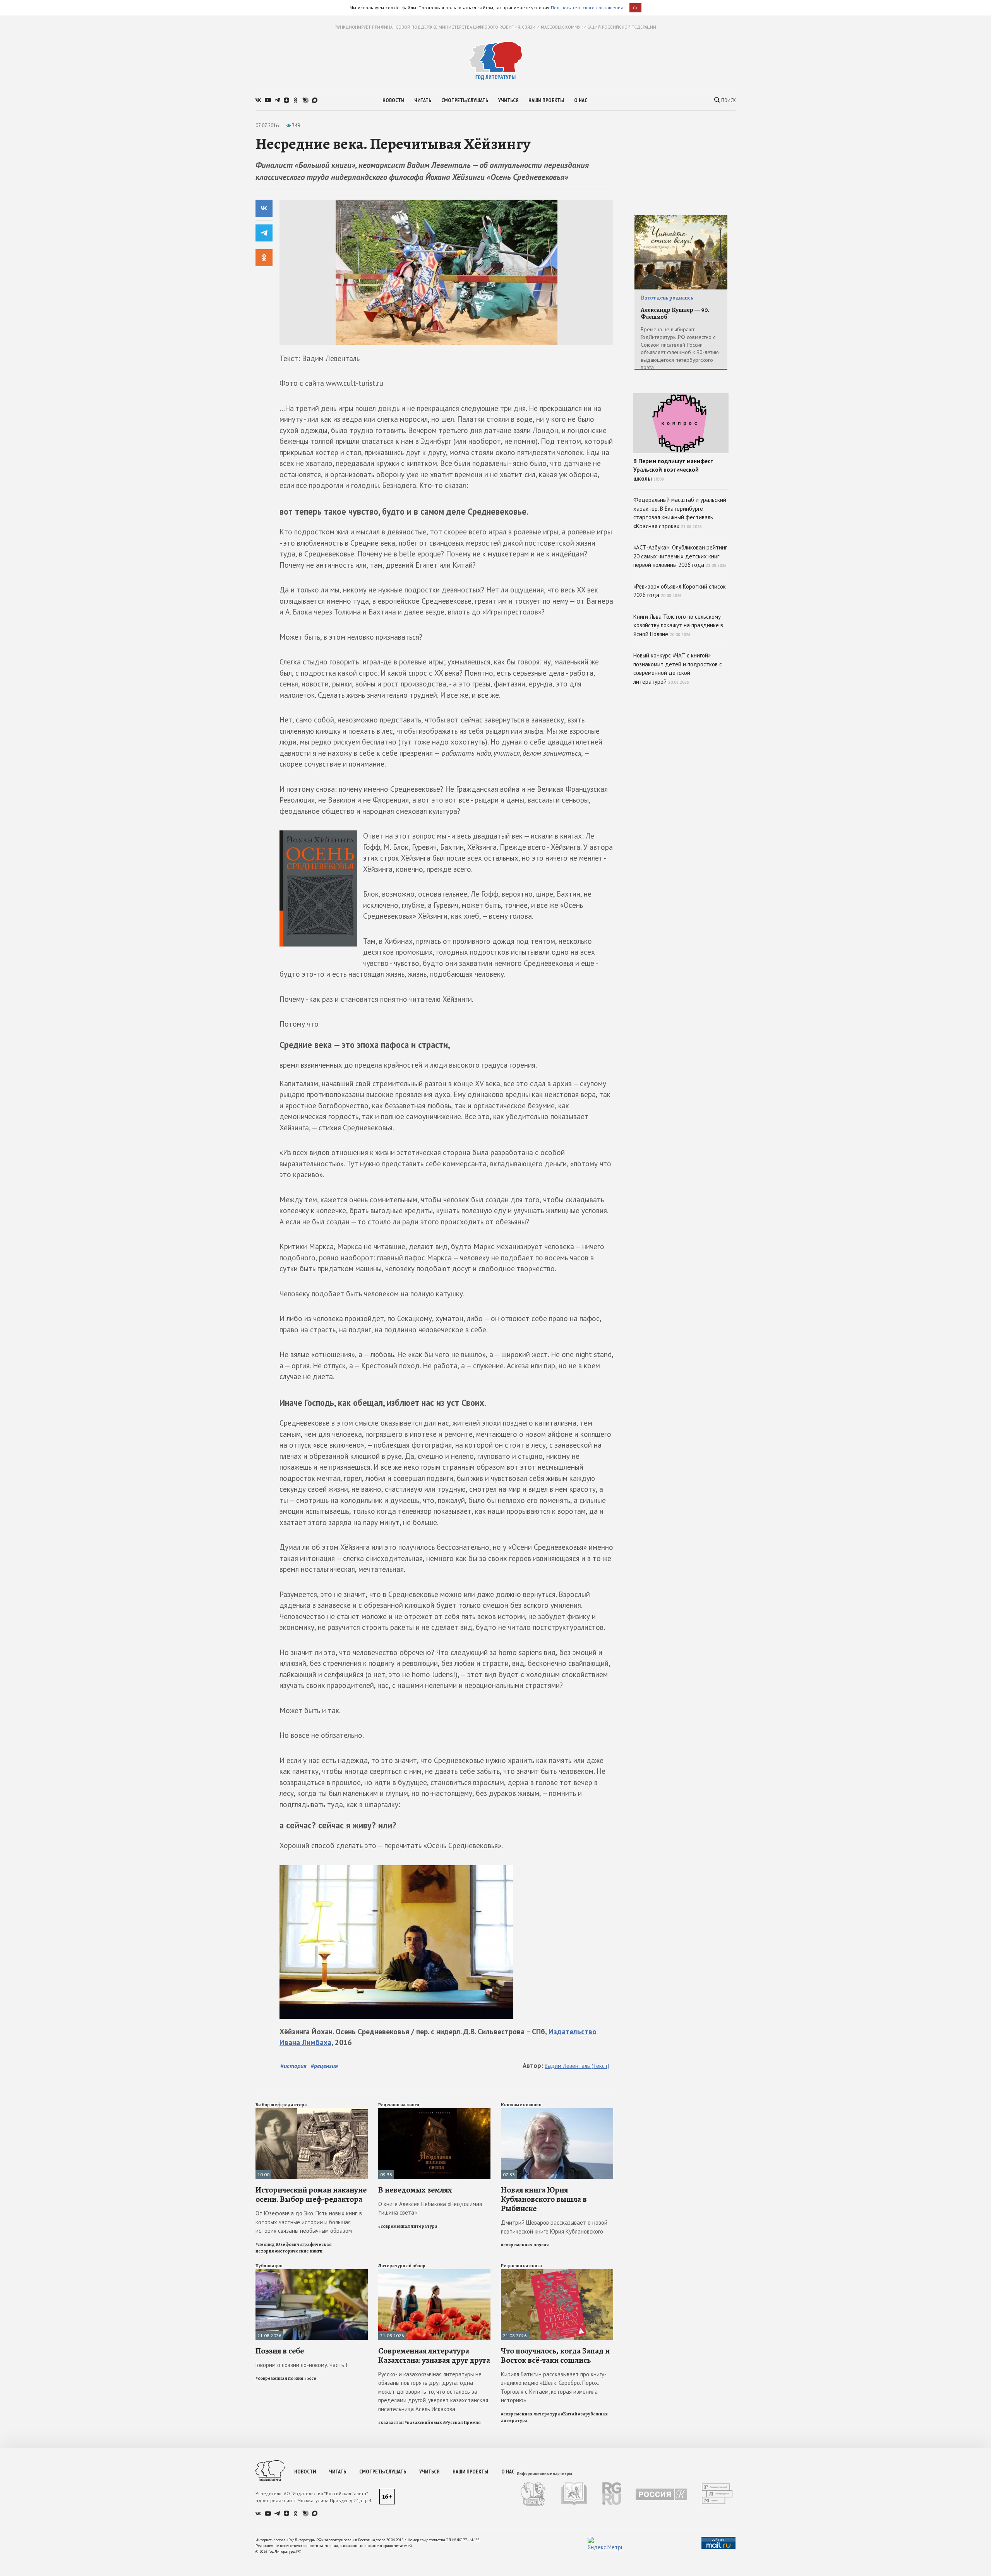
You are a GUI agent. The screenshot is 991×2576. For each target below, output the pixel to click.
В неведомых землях (415, 2190)
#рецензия (324, 2066)
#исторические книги (299, 2251)
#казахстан (391, 2422)
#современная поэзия (525, 2245)
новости (393, 100)
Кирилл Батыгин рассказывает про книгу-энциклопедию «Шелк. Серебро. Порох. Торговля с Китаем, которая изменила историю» (554, 2387)
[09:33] (434, 2111)
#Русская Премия (462, 2422)
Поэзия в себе (280, 2351)
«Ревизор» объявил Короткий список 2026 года (680, 591)
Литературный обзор (402, 2266)
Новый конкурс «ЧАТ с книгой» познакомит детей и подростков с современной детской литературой (678, 668)
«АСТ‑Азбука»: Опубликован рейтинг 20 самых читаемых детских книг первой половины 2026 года (680, 556)
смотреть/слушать (465, 100)
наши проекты (546, 100)
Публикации (269, 2266)
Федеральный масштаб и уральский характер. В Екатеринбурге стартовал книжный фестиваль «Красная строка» (680, 513)
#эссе (310, 2378)
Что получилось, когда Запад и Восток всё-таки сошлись (555, 2355)
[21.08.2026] (312, 2272)
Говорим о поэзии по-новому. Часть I (302, 2365)
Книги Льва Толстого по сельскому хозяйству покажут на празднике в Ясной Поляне (678, 625)
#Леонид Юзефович (277, 2244)
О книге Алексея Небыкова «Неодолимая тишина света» (430, 2208)
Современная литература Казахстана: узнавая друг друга (434, 2355)
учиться (508, 100)
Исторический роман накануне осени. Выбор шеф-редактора (311, 2194)
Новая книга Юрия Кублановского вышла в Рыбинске (544, 2199)
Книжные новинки (521, 2105)
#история (293, 2066)
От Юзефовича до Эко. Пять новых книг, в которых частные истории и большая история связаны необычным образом (309, 2222)
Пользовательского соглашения (587, 8)
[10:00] (312, 2111)
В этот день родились (667, 298)
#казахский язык (423, 2422)
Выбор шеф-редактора (281, 2105)
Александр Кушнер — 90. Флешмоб (675, 314)
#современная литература (408, 2226)
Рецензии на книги (399, 2105)
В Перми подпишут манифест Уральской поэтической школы (673, 470)
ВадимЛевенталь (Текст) (577, 2066)
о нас (581, 100)
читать (423, 100)
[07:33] (557, 2111)
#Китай (569, 2414)
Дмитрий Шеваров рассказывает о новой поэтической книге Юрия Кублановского (554, 2227)
